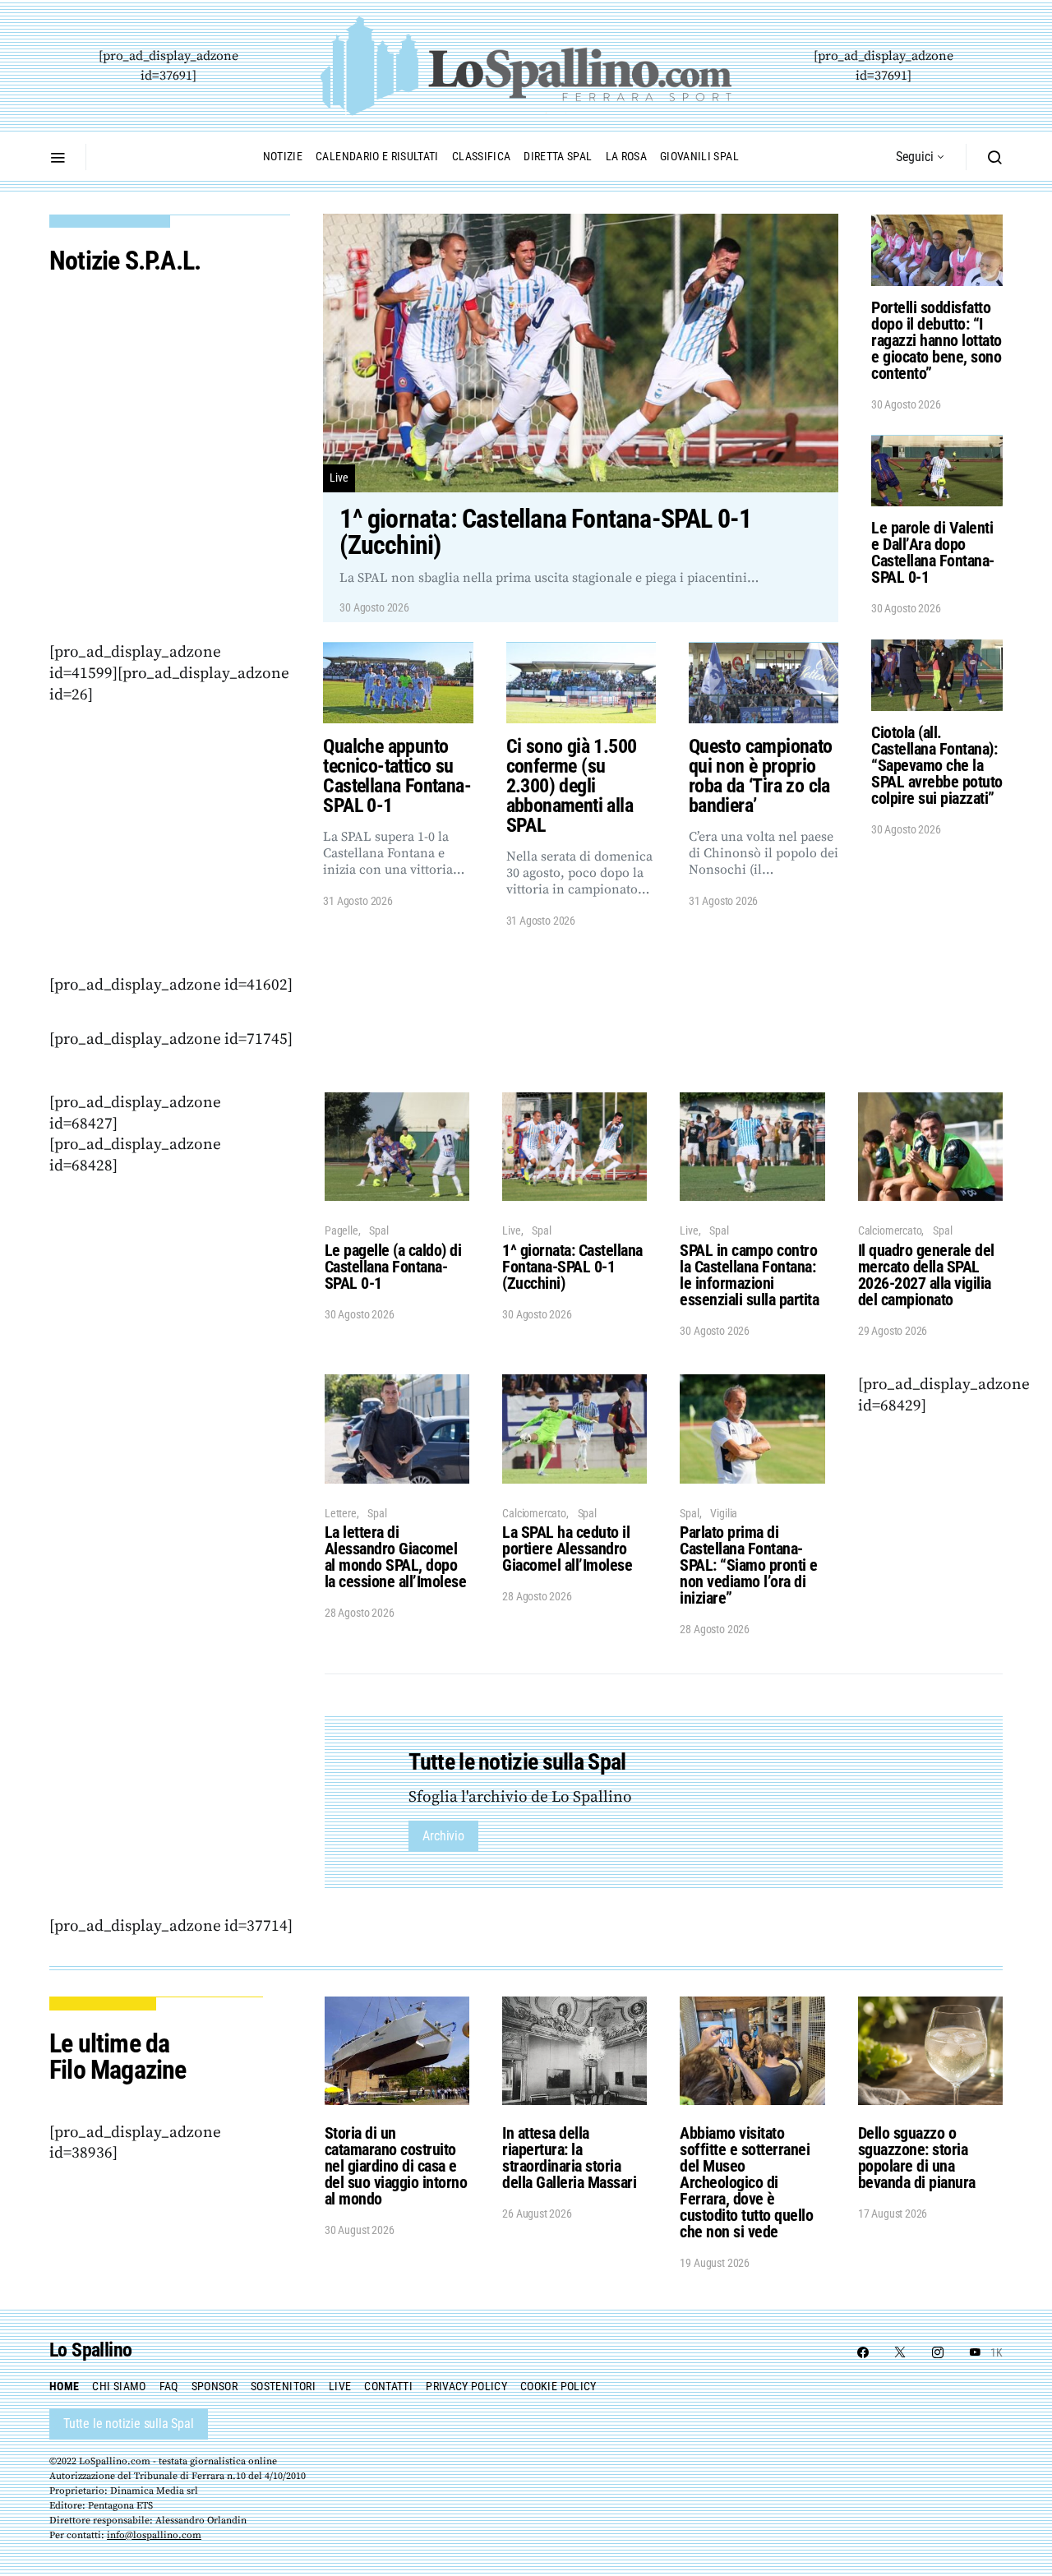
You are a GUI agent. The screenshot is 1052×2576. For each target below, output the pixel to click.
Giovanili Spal (699, 156)
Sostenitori (283, 2386)
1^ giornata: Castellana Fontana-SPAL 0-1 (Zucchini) (572, 1267)
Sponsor (215, 2386)
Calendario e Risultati (377, 156)
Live (339, 478)
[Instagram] (938, 2352)
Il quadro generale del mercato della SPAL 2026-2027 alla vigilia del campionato (926, 1275)
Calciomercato (890, 1230)
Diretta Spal (558, 156)
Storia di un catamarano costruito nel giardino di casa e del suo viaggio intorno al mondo (396, 2166)
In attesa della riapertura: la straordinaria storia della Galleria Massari (569, 2158)
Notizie (283, 156)
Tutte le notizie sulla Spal (129, 2424)
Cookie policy (558, 2386)
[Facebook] (863, 2352)
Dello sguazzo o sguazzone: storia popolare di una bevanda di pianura (917, 2158)
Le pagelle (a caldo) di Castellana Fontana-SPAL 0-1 (393, 1267)
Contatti (388, 2386)
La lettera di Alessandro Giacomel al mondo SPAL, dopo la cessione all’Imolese (396, 1557)
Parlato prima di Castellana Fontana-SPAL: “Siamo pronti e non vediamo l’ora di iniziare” (749, 1565)
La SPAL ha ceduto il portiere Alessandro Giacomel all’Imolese (567, 1549)
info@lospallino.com (154, 2535)
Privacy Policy (466, 2386)
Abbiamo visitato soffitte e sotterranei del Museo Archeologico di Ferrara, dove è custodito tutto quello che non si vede (746, 2182)
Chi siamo (119, 2386)
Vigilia (724, 1513)
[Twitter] (900, 2352)
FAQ (169, 2386)
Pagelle (341, 1230)
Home (64, 2386)
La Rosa (626, 156)
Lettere (341, 1513)
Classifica (482, 156)
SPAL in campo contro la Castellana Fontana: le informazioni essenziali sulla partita (749, 1275)
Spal (378, 1230)
